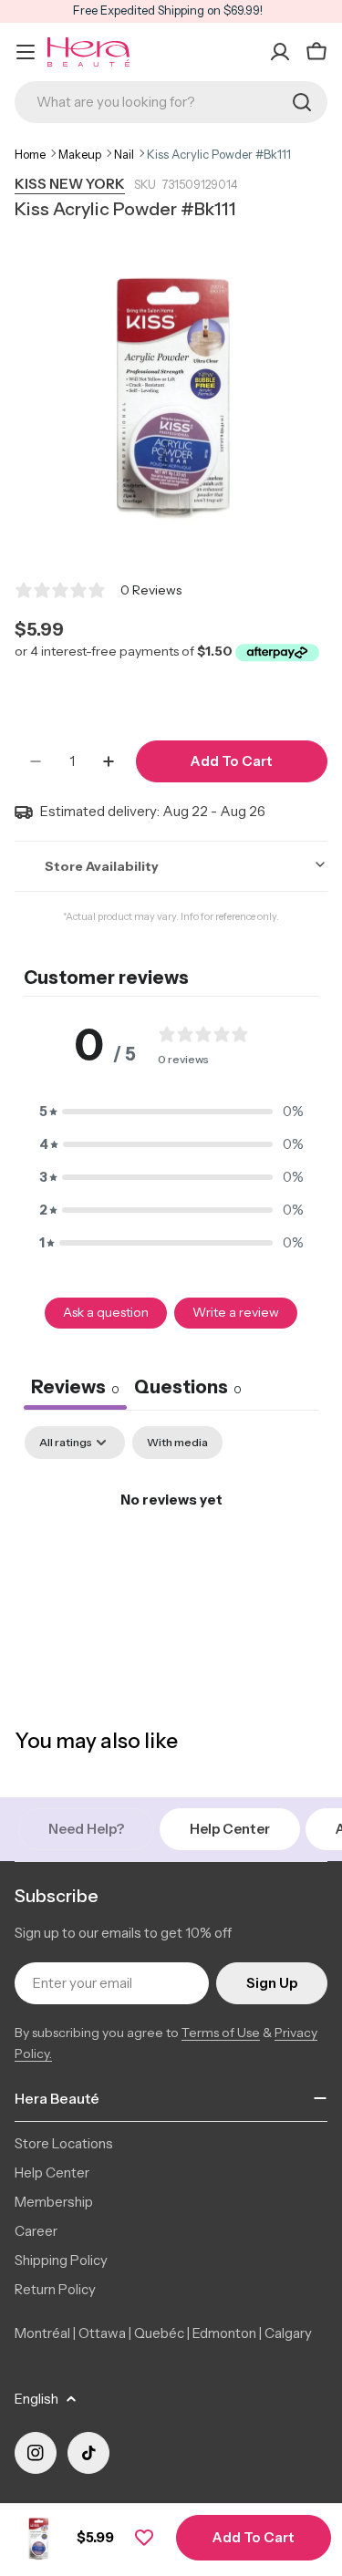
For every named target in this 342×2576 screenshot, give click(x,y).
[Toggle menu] (26, 52)
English (36, 2399)
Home (30, 154)
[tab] (188, 1389)
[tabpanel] (171, 1562)
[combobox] (171, 102)
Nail (124, 154)
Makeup (80, 154)
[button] (171, 1112)
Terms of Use (221, 2033)
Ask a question (106, 1312)
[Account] (280, 52)
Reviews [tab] (75, 1387)
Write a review (236, 1312)
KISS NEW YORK (70, 184)
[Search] (302, 102)
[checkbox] (177, 1443)
